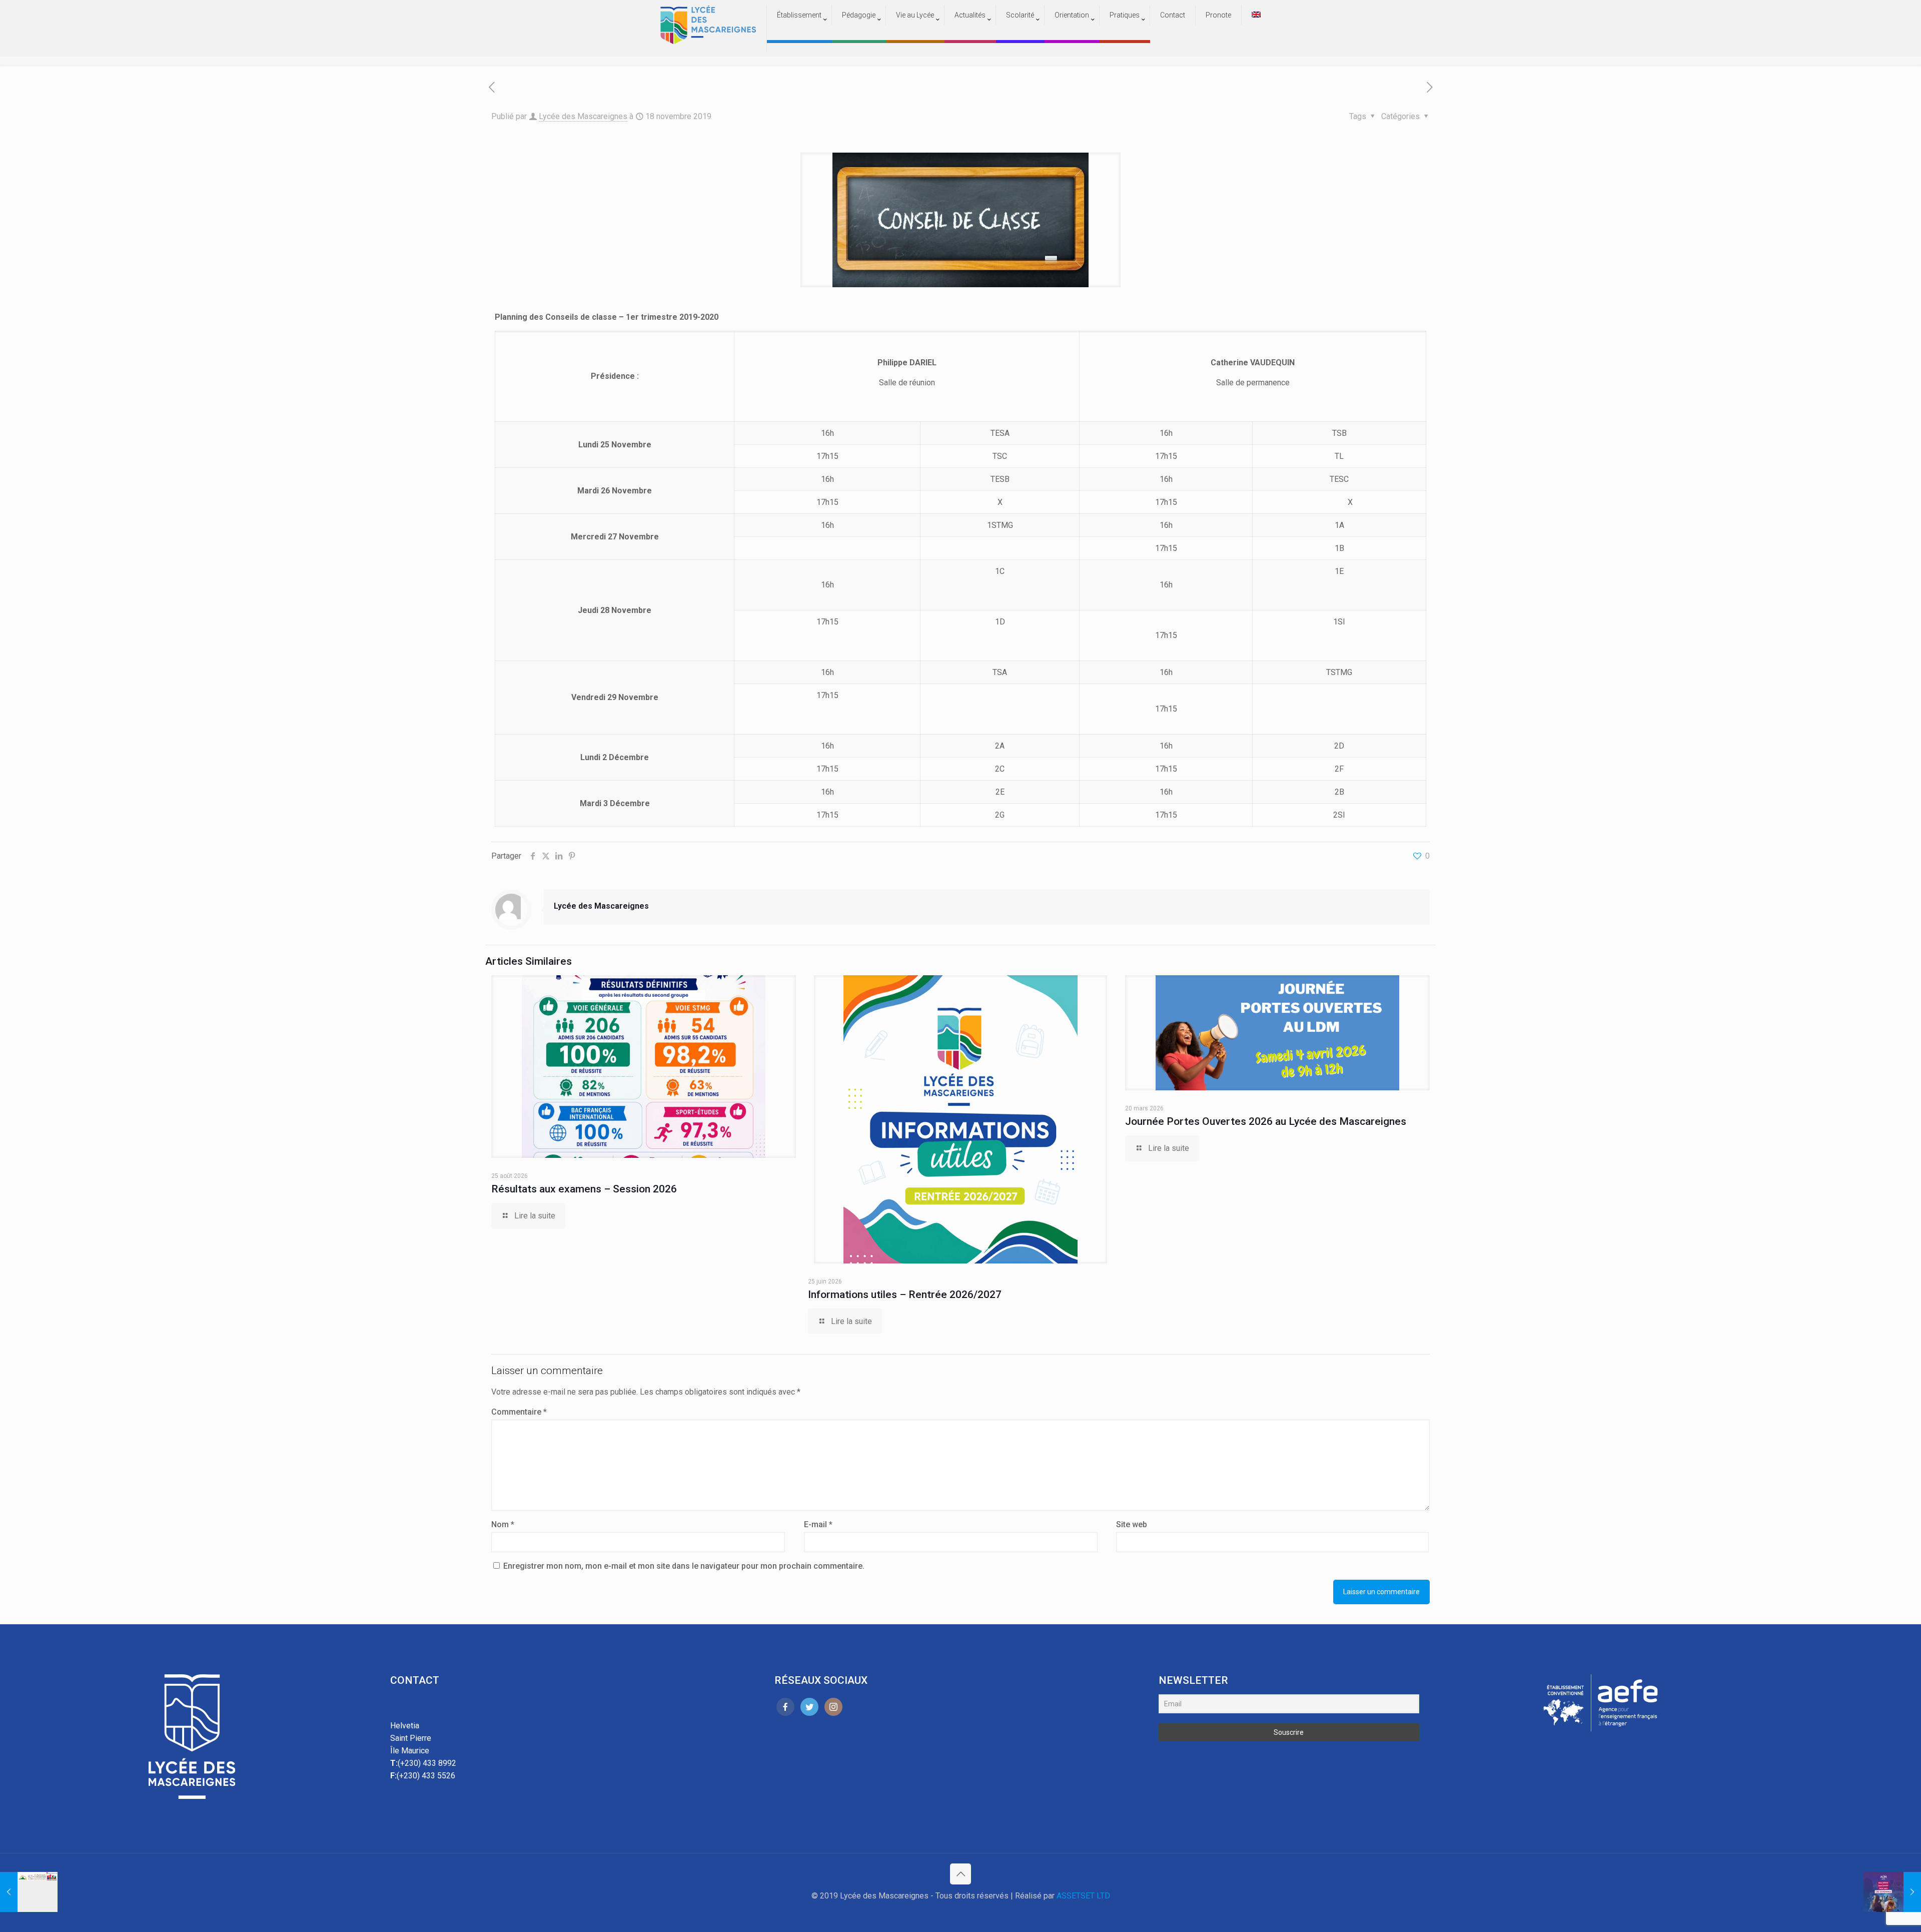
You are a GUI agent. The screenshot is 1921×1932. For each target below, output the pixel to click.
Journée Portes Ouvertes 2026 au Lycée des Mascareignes (1266, 1121)
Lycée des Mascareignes (583, 116)
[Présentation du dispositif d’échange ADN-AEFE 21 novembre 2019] (1892, 1892)
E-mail (818, 1524)
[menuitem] (799, 35)
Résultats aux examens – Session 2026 (584, 1189)
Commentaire (519, 1412)
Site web (1132, 1524)
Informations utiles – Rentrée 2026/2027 (905, 1295)
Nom (503, 1524)
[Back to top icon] (960, 1874)
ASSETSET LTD (1083, 1896)
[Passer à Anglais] (1256, 15)
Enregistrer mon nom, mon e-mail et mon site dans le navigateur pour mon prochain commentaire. (684, 1566)
